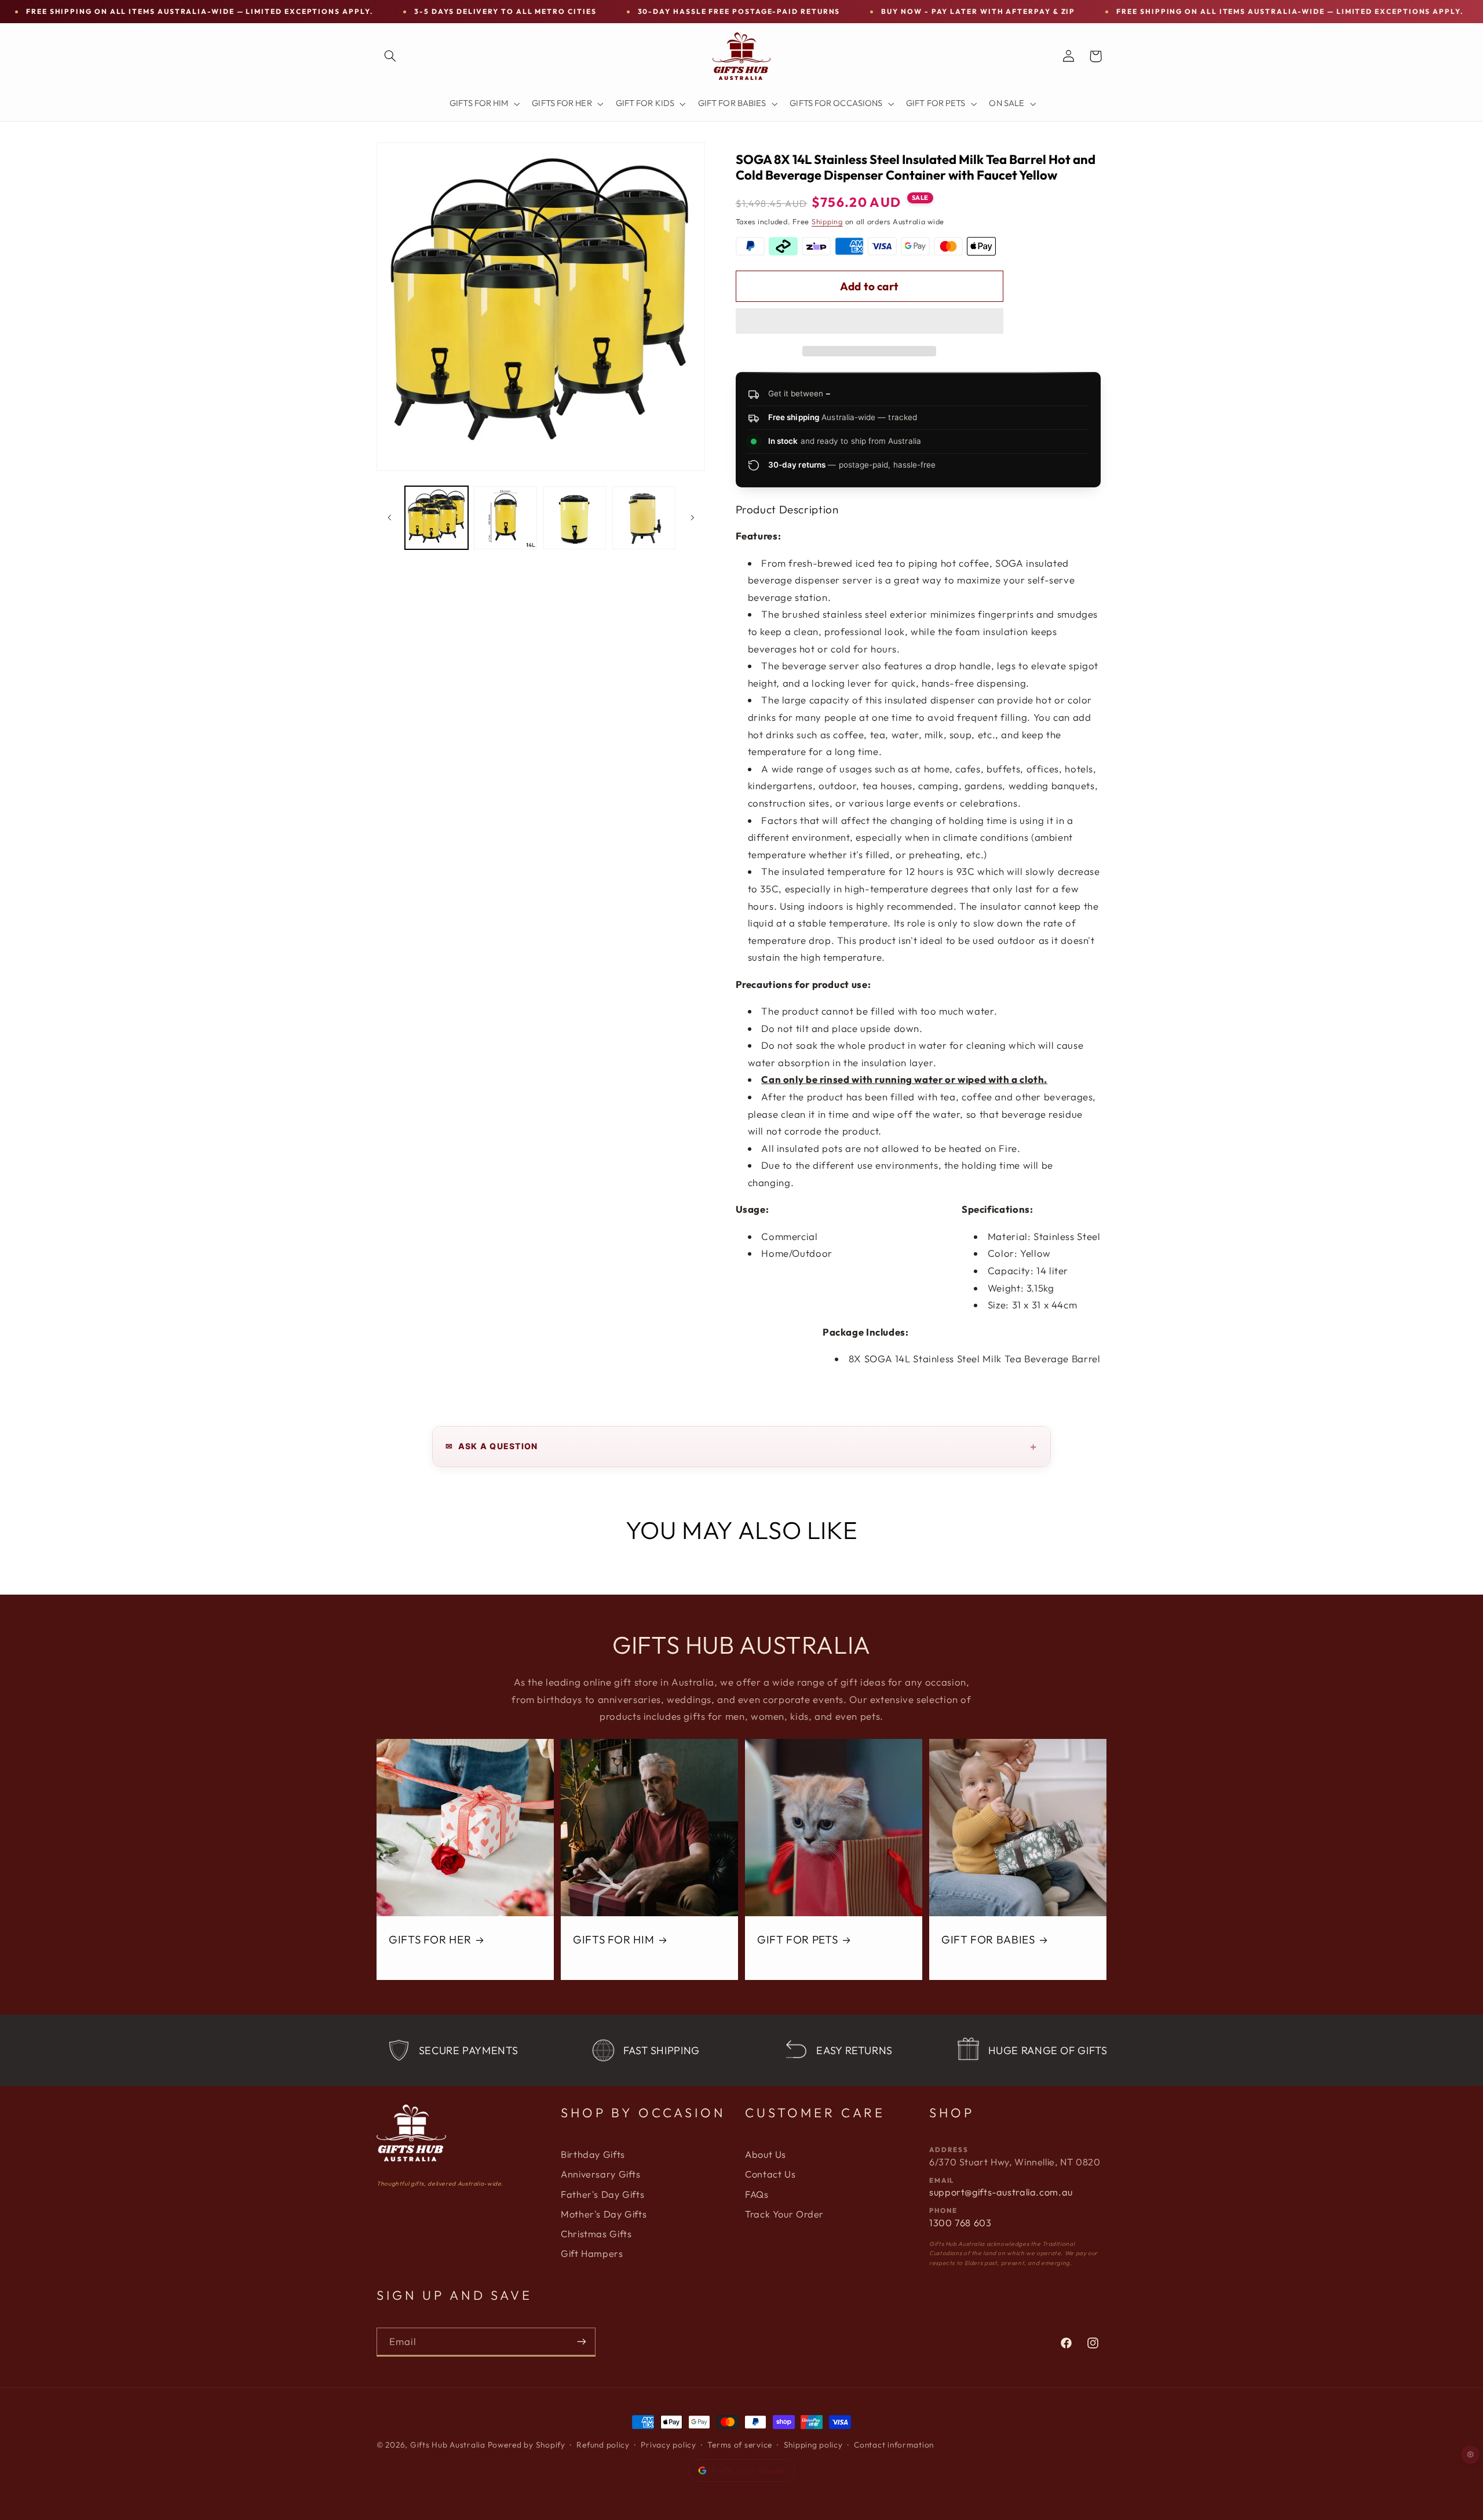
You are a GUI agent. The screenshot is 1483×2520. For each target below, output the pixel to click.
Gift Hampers (592, 2253)
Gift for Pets (797, 1939)
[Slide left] (389, 517)
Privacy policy (668, 2445)
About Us (766, 2154)
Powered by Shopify (527, 2445)
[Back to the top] (1471, 2455)
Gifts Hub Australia (448, 2445)
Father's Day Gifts (602, 2194)
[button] (870, 322)
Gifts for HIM (613, 1939)
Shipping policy (813, 2445)
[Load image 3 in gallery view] (575, 518)
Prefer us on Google (748, 2470)
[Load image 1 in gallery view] (437, 518)
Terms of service (740, 2445)
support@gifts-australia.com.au (1001, 2192)
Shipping (827, 221)
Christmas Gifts (596, 2234)
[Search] (390, 56)
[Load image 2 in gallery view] (505, 518)
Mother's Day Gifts (604, 2214)
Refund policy (603, 2445)
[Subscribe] (582, 2342)
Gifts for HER (430, 1939)
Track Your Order (784, 2214)
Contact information (894, 2445)
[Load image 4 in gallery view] (644, 518)
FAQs (757, 2194)
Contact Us (770, 2174)
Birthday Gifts (593, 2154)
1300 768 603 (960, 2223)
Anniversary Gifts (601, 2174)
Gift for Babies (988, 1939)
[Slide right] (692, 517)
